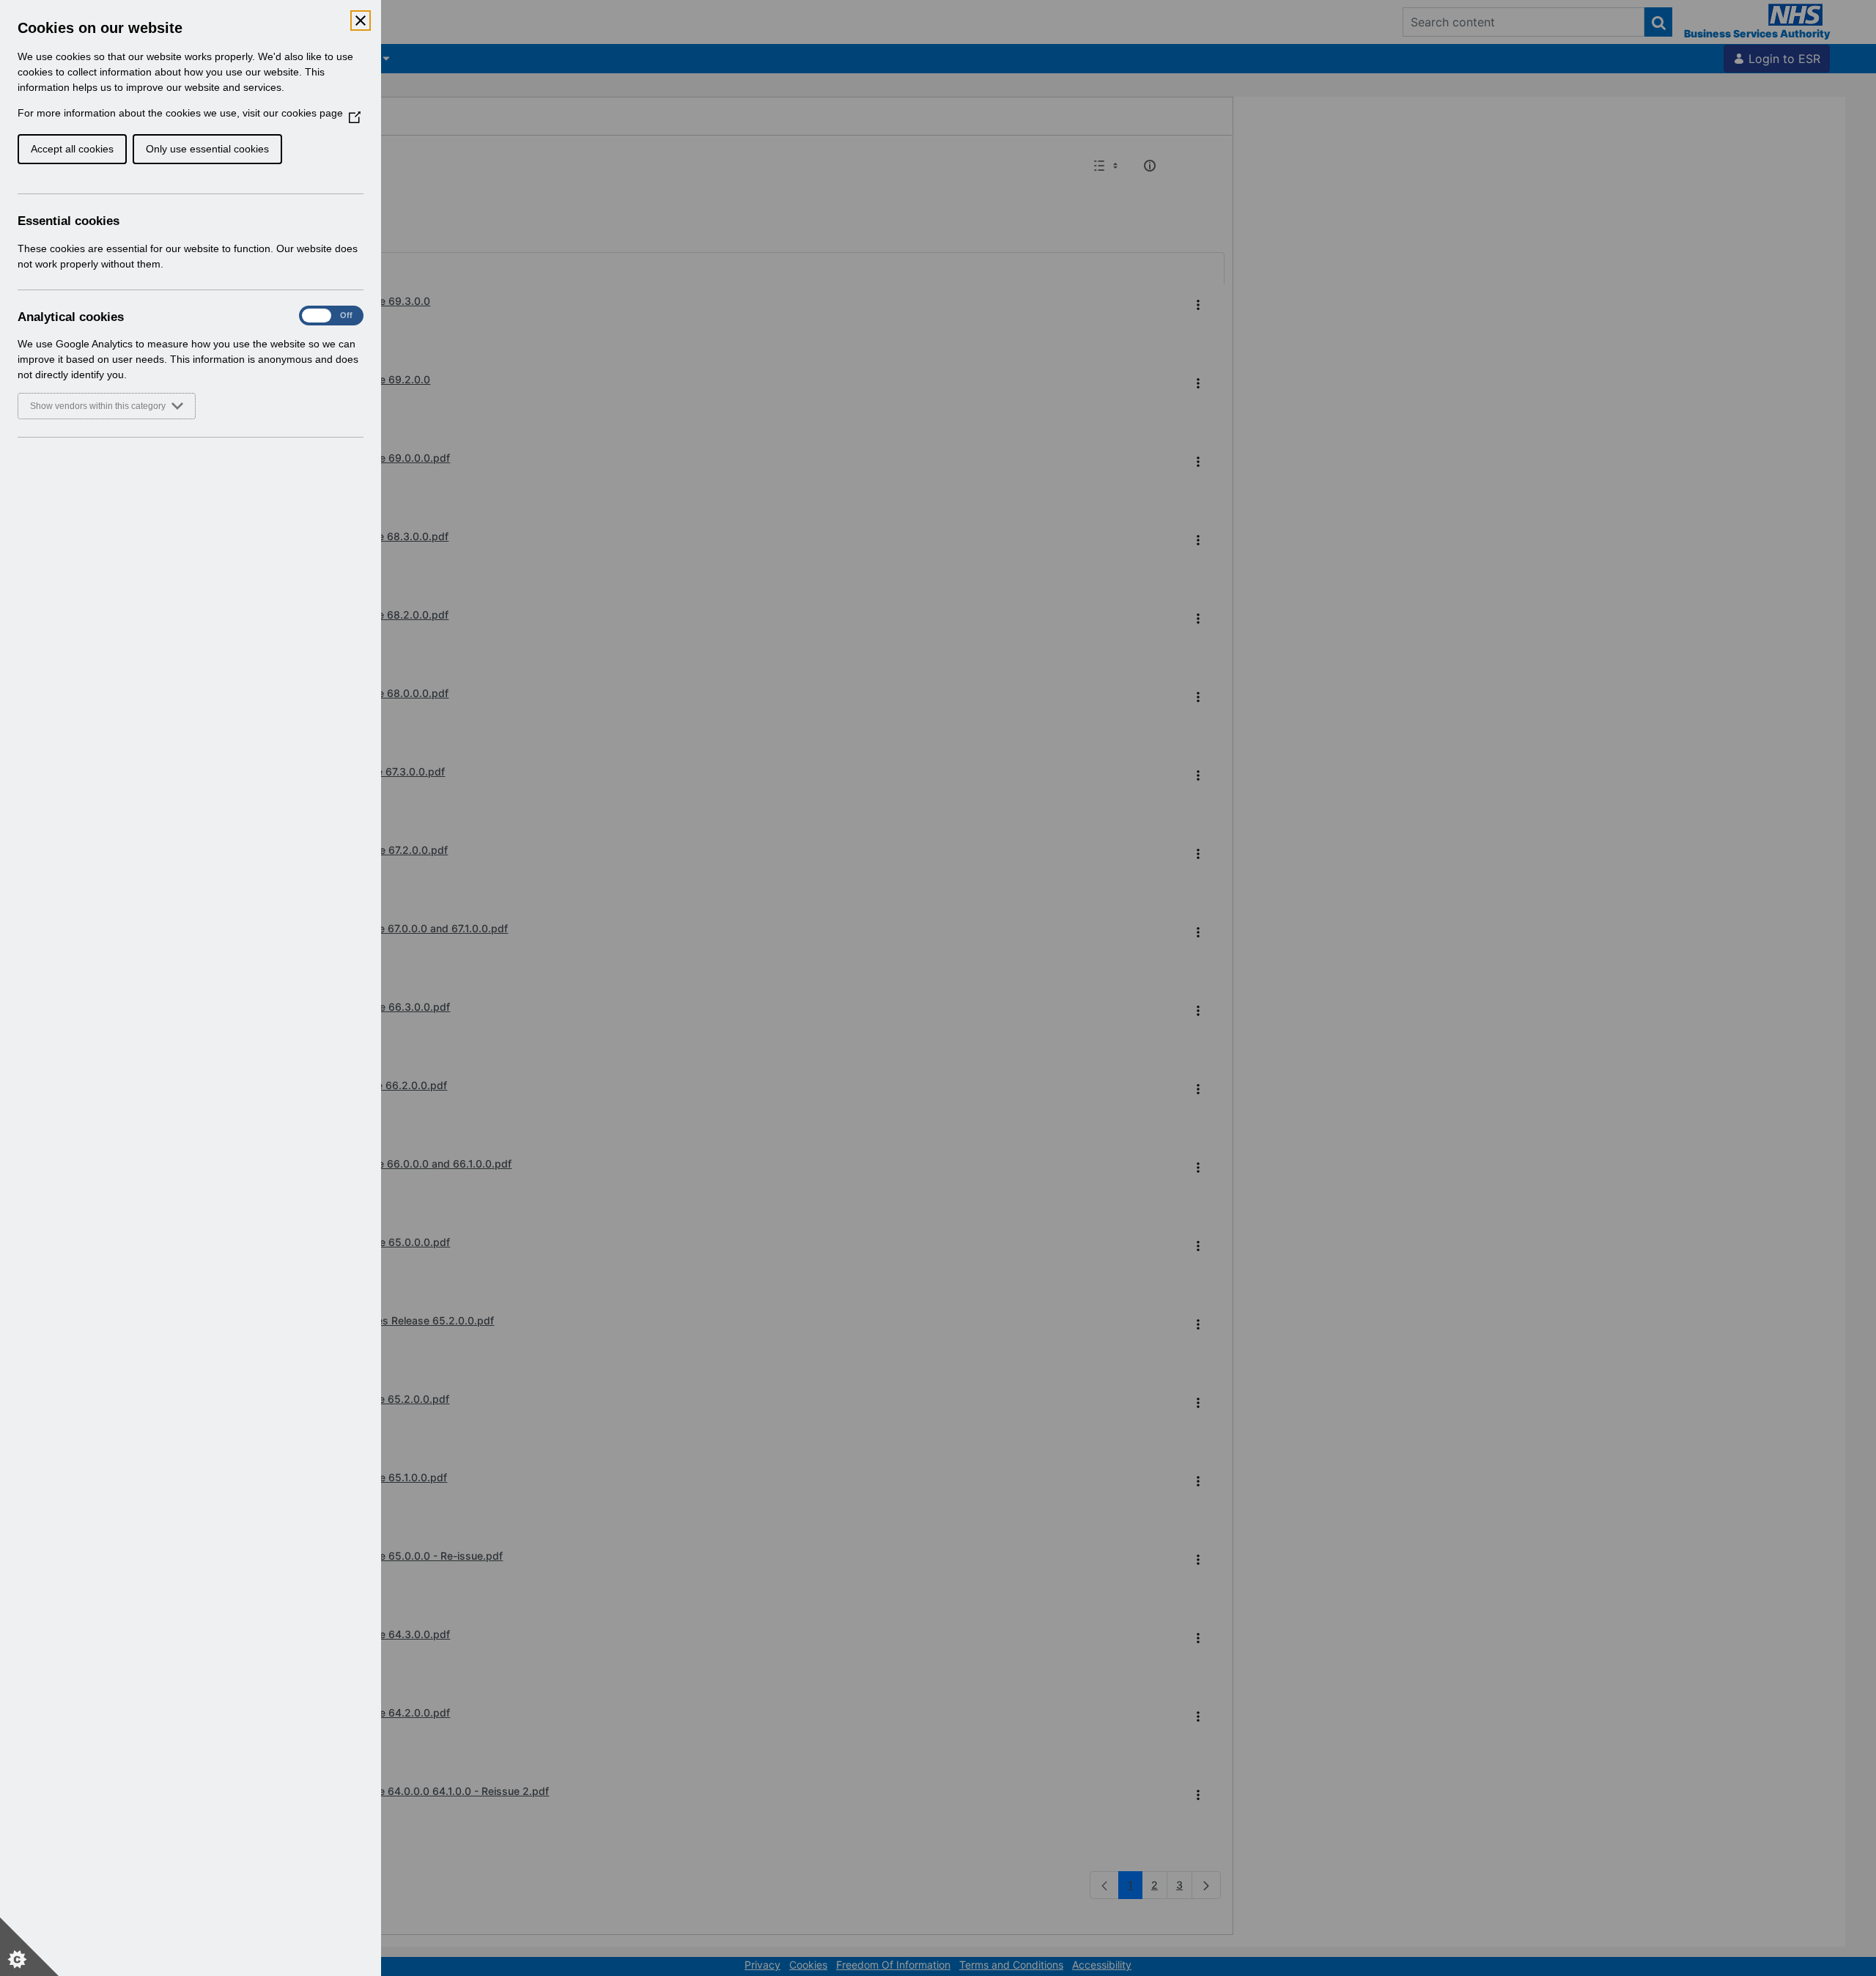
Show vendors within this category (98, 406)
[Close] (361, 21)
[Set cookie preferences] (29, 1947)
